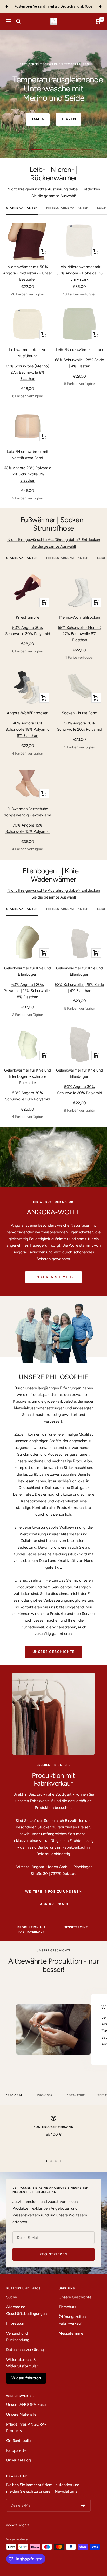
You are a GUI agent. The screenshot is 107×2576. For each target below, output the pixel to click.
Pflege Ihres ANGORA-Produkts (26, 2428)
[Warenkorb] (98, 21)
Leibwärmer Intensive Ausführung (28, 353)
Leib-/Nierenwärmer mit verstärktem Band (28, 455)
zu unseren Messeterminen (54, 1818)
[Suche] (18, 21)
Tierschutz (68, 2307)
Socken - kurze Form (80, 713)
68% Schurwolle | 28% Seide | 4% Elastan (79, 363)
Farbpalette (16, 2450)
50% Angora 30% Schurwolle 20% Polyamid (28, 631)
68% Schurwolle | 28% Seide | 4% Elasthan (79, 988)
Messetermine (71, 2333)
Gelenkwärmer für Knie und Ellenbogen (28, 971)
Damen (38, 110)
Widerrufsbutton (26, 2378)
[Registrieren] (83, 2505)
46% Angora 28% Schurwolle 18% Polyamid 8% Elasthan (28, 729)
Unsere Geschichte (54, 1652)
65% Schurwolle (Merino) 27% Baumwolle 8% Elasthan (28, 372)
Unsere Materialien (22, 2414)
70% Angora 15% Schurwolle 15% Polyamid (28, 828)
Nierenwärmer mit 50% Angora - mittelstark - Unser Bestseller (28, 273)
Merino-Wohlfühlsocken (80, 617)
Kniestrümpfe (28, 617)
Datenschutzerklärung (25, 2350)
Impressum (16, 2323)
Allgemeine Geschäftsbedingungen (26, 2310)
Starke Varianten (22, 208)
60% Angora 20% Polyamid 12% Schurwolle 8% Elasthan (28, 474)
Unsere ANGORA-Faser (27, 2405)
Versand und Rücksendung (18, 2337)
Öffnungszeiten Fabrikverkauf (72, 2320)
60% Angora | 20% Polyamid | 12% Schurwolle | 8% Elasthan (28, 991)
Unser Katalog (19, 2460)
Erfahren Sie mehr (54, 1277)
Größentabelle (18, 2441)
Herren (68, 110)
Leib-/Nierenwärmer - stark (79, 350)
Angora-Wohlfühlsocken (28, 713)
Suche (12, 2297)
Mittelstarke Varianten (68, 208)
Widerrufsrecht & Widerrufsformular (22, 2363)
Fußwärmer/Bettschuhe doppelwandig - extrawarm (28, 812)
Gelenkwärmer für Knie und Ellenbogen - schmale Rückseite (28, 1076)
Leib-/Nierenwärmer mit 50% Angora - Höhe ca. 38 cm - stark (79, 273)
